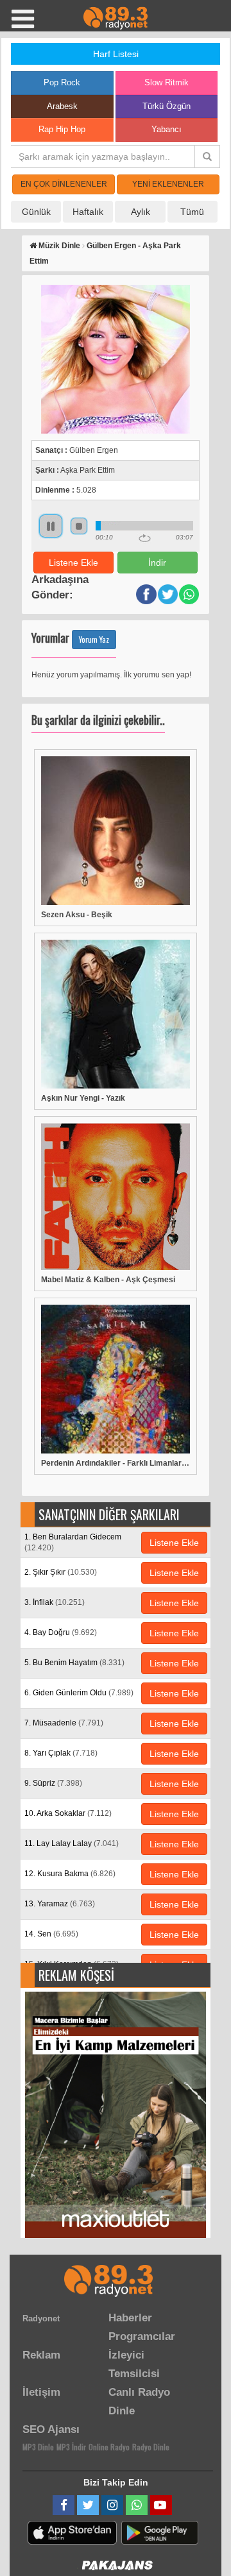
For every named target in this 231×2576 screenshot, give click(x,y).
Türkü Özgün (167, 106)
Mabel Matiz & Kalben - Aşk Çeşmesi (108, 1280)
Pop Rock (62, 82)
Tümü (192, 212)
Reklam (41, 2355)
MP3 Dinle (38, 2447)
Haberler (130, 2318)
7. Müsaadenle (64, 1723)
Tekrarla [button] (145, 538)
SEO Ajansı (51, 2429)
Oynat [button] (51, 526)
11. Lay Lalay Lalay (72, 1843)
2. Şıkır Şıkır (61, 1572)
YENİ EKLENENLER (168, 184)
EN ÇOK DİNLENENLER (64, 184)
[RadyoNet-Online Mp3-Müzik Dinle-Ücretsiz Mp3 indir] (116, 17)
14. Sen (51, 1934)
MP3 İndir (71, 2447)
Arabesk (62, 106)
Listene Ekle (73, 563)
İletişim (41, 2392)
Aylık (141, 212)
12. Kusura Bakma (70, 1874)
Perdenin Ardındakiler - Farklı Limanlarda (116, 1463)
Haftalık (88, 212)
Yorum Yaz (94, 639)
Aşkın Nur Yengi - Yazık (83, 1098)
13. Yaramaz (60, 1904)
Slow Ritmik (167, 82)
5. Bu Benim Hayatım (74, 1663)
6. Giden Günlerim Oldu (79, 1693)
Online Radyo (109, 2447)
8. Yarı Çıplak (61, 1753)
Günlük (36, 212)
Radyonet (41, 2318)
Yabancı (167, 129)
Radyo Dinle (151, 2447)
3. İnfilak (55, 1602)
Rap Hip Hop (62, 129)
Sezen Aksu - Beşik (77, 915)
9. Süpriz (53, 1783)
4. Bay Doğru (61, 1632)
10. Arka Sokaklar (68, 1813)
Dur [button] (79, 526)
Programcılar (142, 2336)
